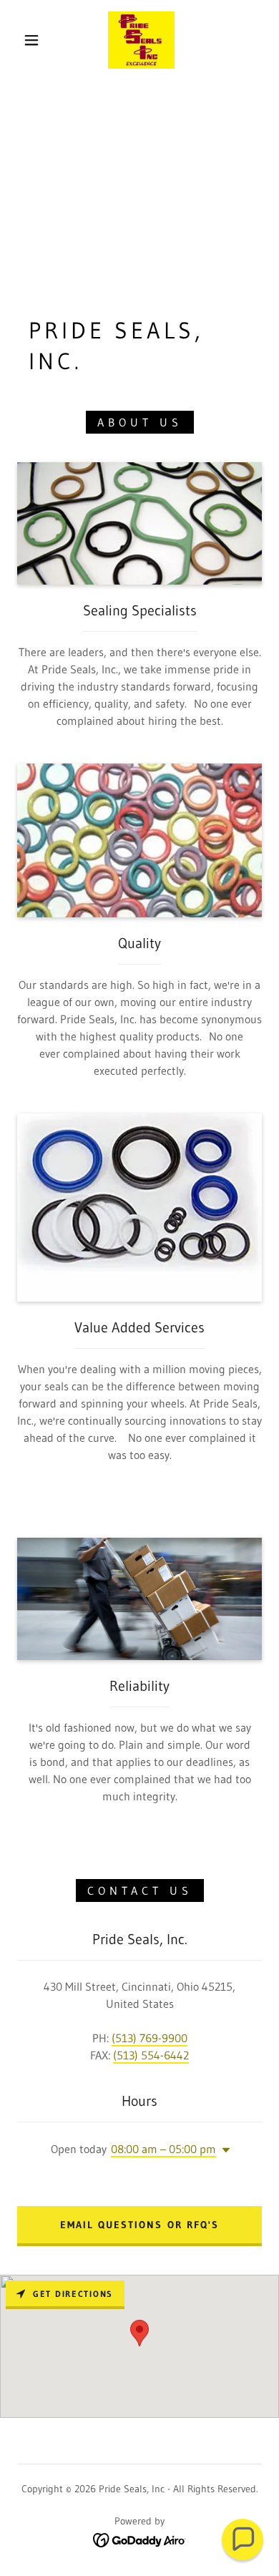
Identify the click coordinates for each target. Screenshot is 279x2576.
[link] (141, 40)
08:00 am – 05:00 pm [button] (163, 2149)
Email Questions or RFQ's (139, 2225)
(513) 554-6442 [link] (151, 2055)
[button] (31, 40)
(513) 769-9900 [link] (150, 2038)
